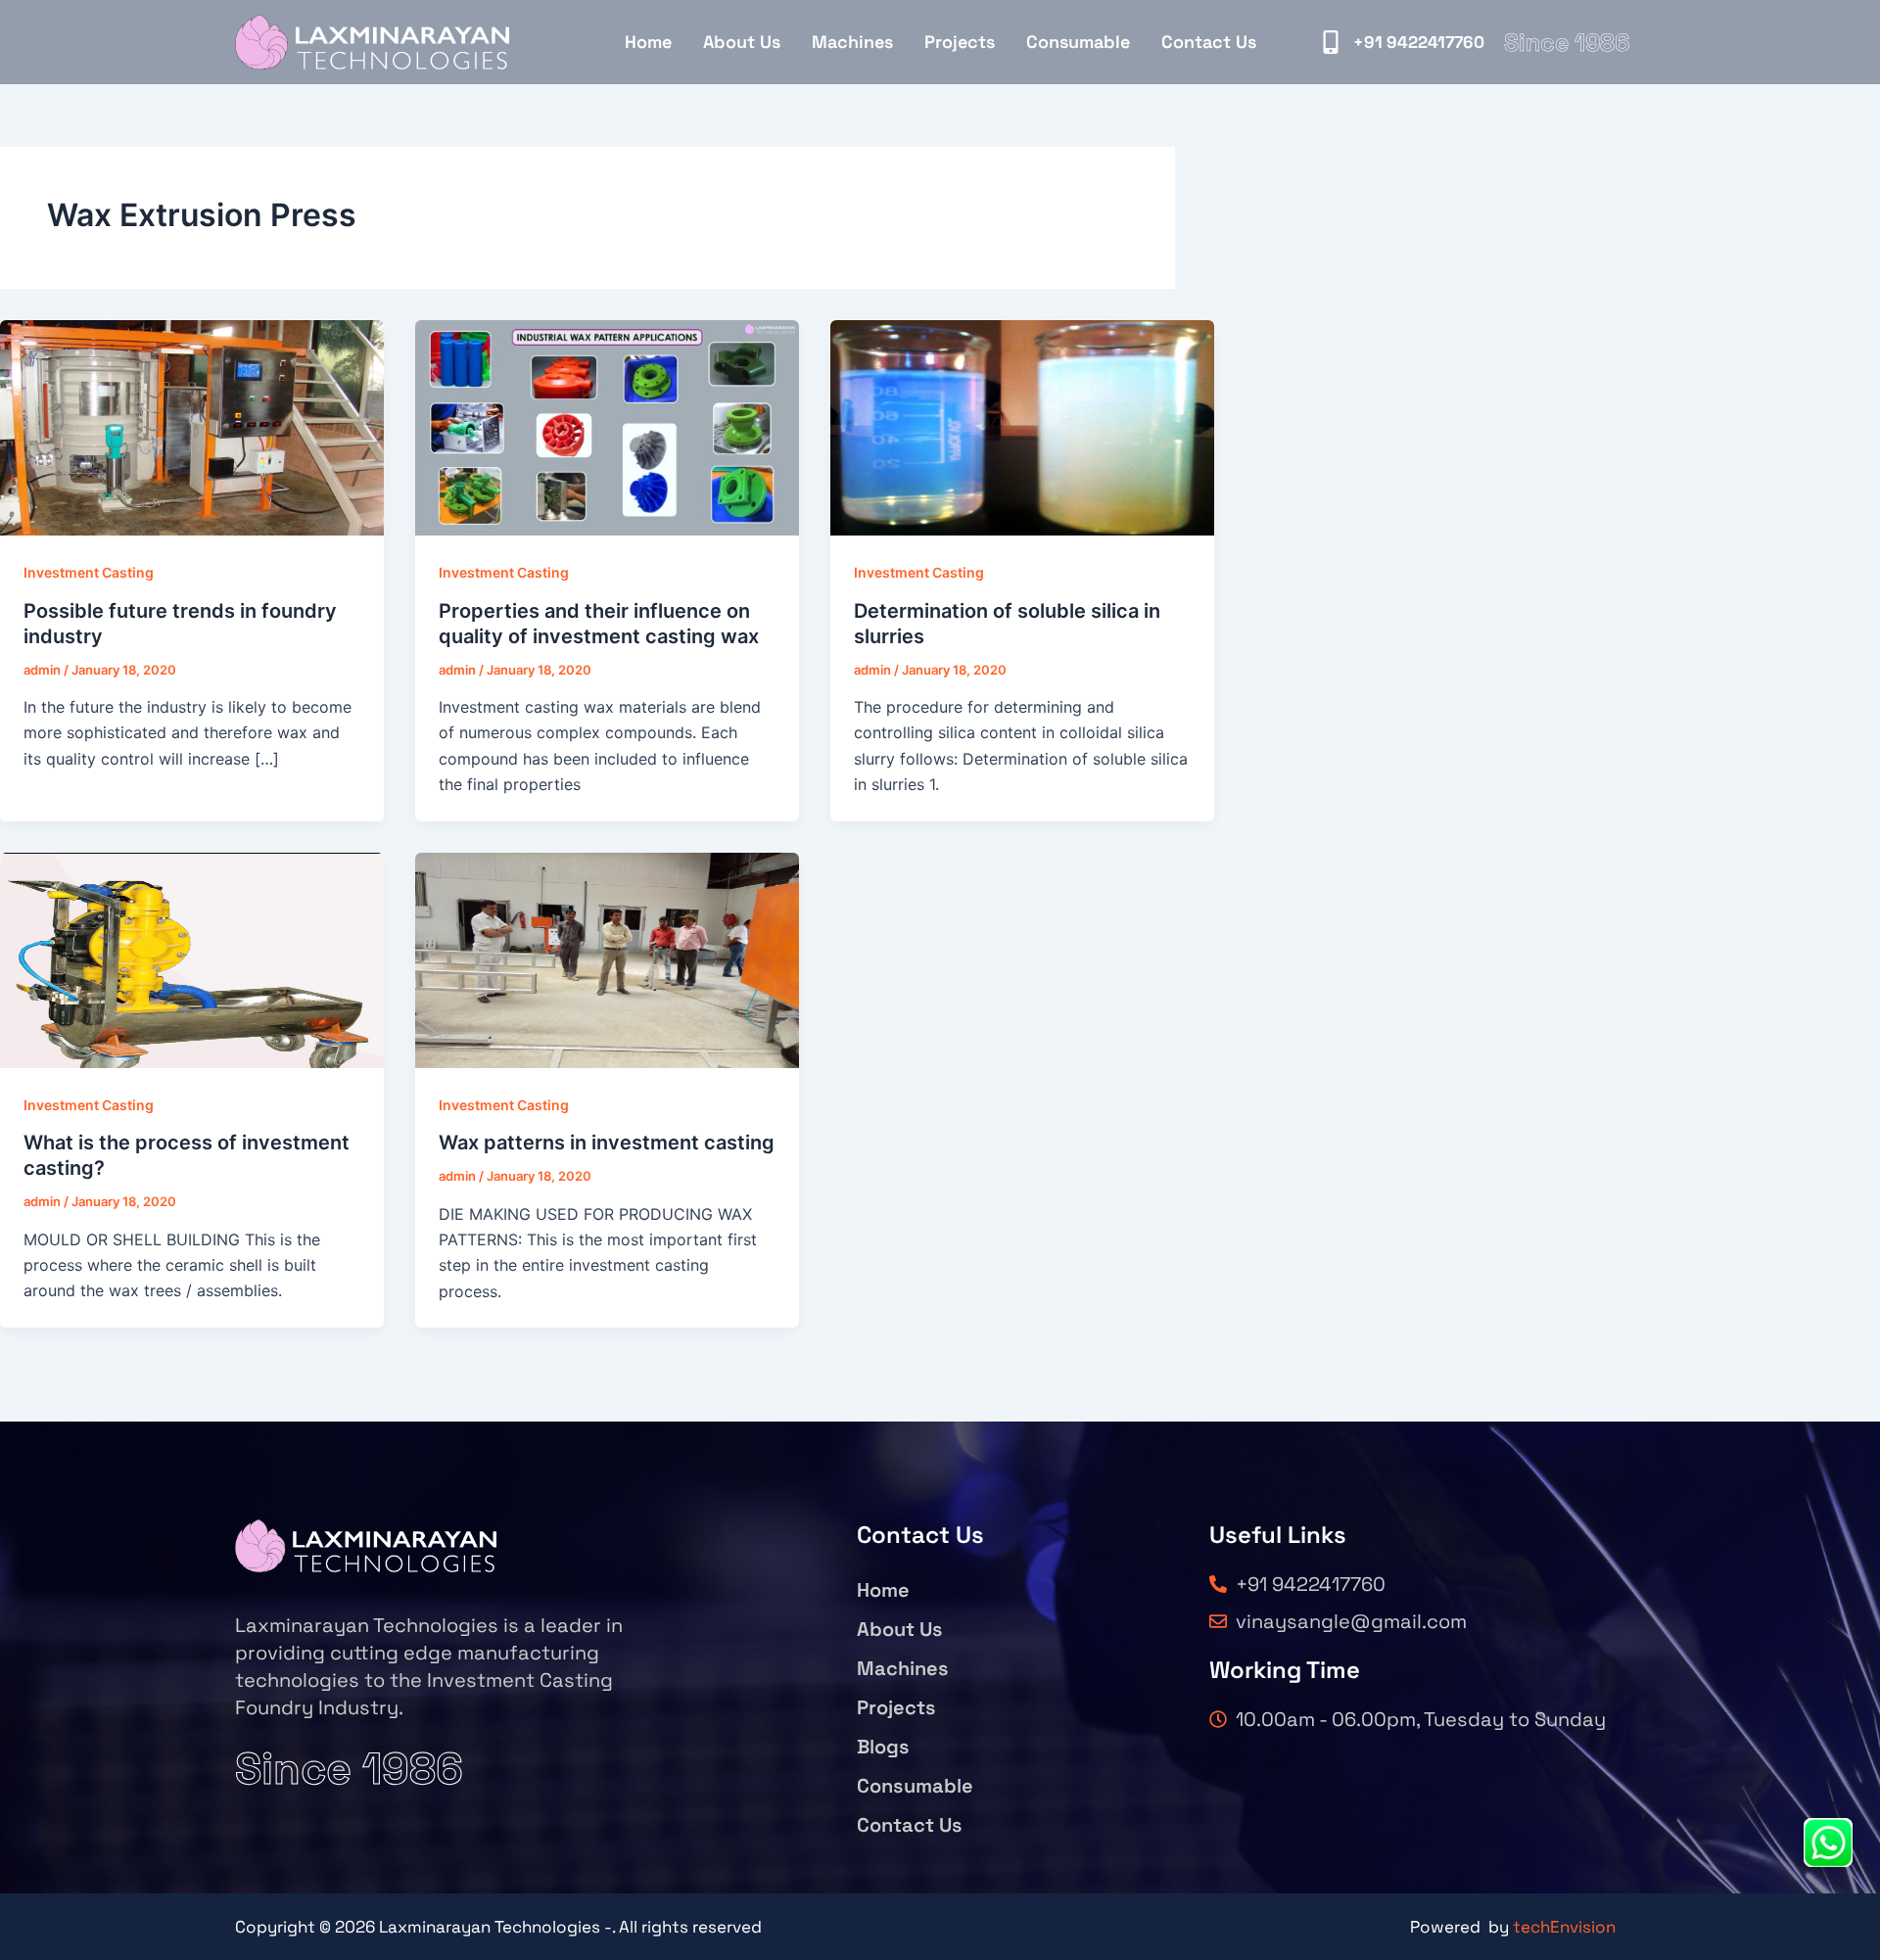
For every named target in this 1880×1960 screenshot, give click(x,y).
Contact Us (1209, 42)
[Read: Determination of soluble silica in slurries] (1022, 427)
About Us (742, 42)
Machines (852, 42)
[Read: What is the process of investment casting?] (192, 958)
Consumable (1078, 42)
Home (648, 42)
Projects (960, 42)
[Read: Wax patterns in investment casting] (607, 958)
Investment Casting (89, 572)
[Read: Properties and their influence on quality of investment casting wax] (607, 427)
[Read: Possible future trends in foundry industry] (192, 427)
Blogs (883, 1747)
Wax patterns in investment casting (607, 1143)
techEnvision (1564, 1927)
